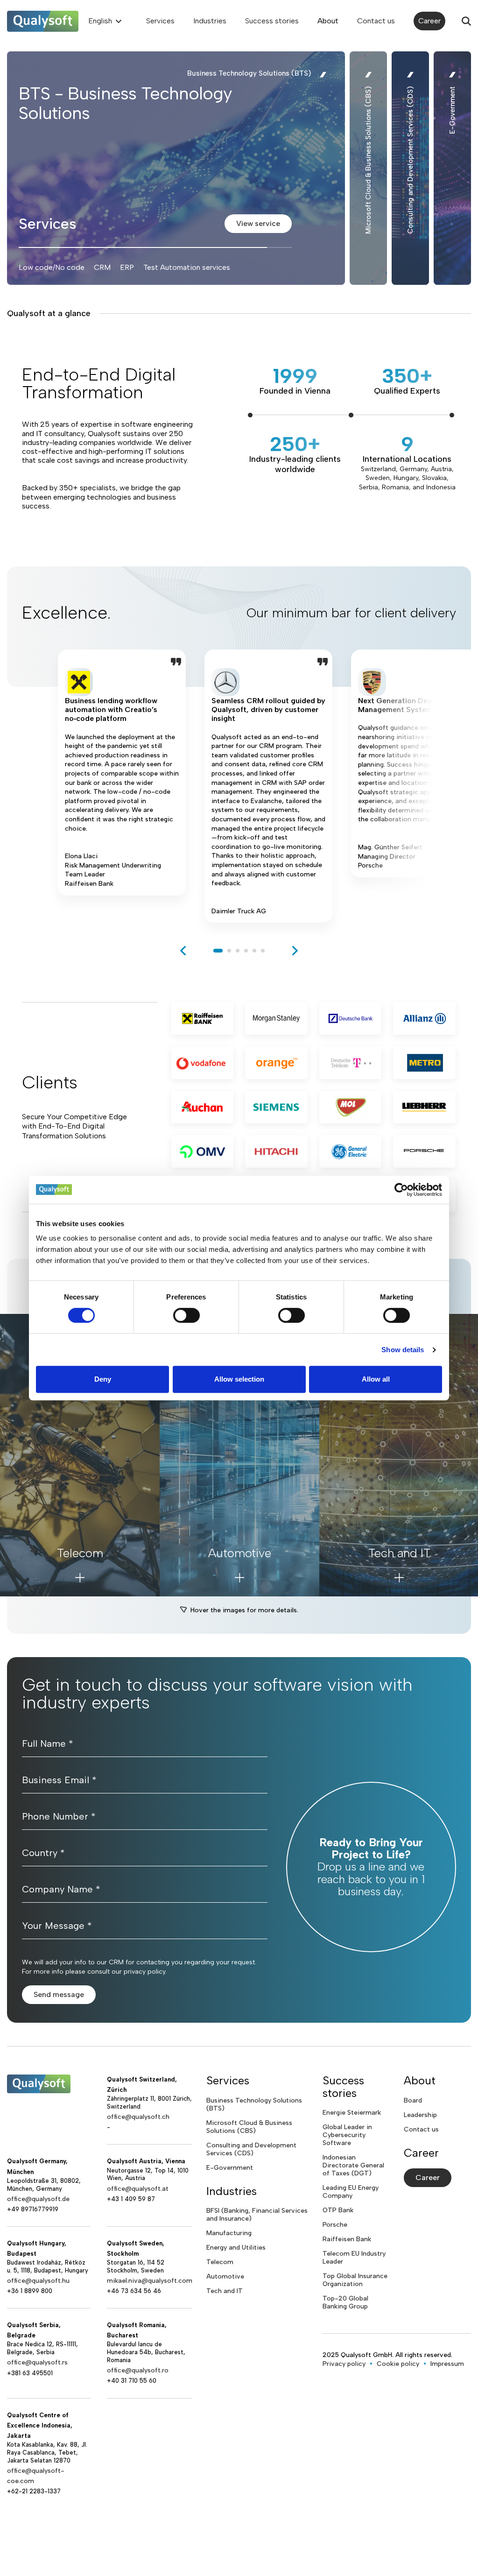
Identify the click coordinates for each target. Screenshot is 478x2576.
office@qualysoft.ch (138, 2117)
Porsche (335, 2225)
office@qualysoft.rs (37, 2362)
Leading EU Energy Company (351, 2192)
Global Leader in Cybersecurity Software (347, 2135)
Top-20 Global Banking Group (345, 2302)
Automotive (225, 2276)
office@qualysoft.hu (38, 2281)
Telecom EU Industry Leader (354, 2258)
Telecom (220, 2262)
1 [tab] (218, 951)
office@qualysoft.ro (138, 2370)
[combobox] (104, 21)
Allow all (376, 1379)
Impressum (447, 2364)
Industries (210, 21)
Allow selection (239, 1379)
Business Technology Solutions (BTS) (254, 2104)
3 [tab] (238, 951)
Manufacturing (229, 2233)
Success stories (272, 21)
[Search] (466, 21)
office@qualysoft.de (38, 2199)
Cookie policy (398, 2364)
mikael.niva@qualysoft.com (150, 2281)
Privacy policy (344, 2364)
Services (160, 21)
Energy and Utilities (236, 2248)
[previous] (183, 951)
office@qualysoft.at (138, 2189)
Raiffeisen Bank (347, 2239)
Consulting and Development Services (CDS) (251, 2149)
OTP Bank (338, 2210)
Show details (403, 1350)
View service (258, 223)
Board (413, 2100)
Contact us (376, 21)
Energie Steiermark (352, 2113)
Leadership (420, 2115)
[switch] (186, 1315)
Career (429, 21)
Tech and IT (225, 2291)
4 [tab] (246, 951)
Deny (103, 1379)
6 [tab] (263, 951)
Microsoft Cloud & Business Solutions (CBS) (249, 2127)
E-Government (230, 2168)
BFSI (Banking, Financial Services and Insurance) (257, 2215)
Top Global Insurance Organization (355, 2280)
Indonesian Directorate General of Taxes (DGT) (353, 2165)
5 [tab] (254, 951)
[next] (295, 951)
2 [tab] (229, 951)
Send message (59, 1994)
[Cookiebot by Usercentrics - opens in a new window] (401, 1190)
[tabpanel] (122, 786)
